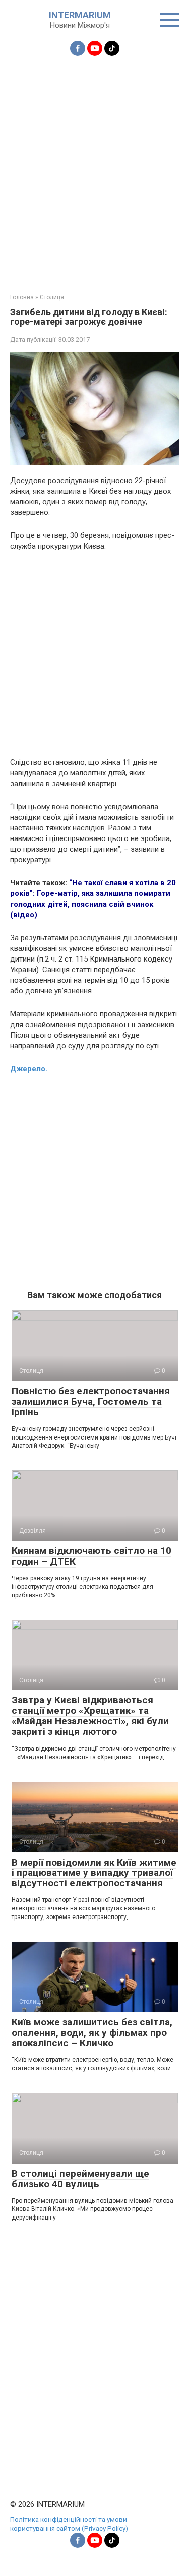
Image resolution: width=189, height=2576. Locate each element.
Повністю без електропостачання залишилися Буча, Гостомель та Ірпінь (91, 1401)
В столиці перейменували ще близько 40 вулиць (80, 2179)
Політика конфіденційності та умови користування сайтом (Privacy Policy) (69, 2524)
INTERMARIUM (80, 15)
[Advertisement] (94, 169)
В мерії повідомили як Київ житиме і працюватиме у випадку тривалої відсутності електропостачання (94, 1873)
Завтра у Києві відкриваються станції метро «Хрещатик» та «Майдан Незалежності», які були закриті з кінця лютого (90, 1716)
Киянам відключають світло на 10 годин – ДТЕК (91, 1556)
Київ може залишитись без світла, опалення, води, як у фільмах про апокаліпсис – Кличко (92, 2033)
